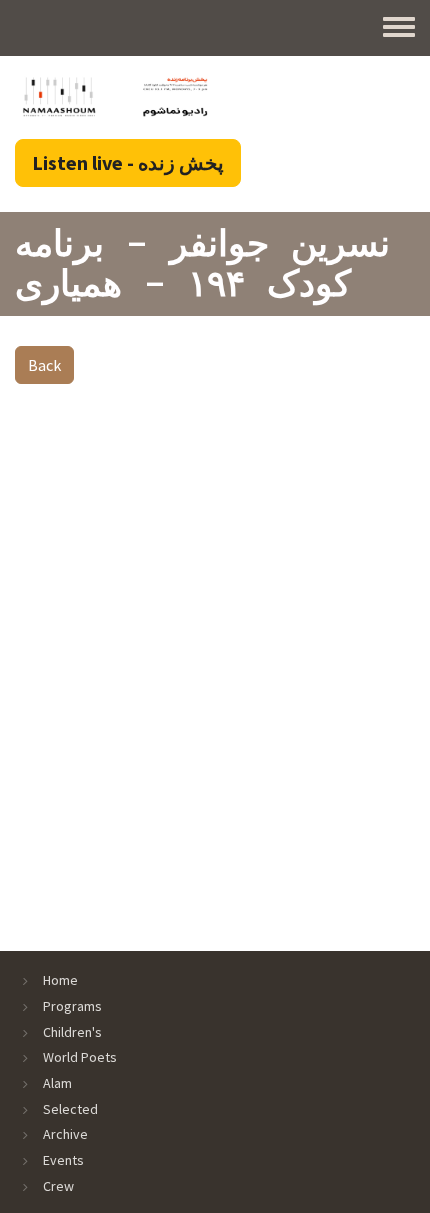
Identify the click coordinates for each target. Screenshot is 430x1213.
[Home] (115, 95)
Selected (70, 1109)
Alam (57, 1083)
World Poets (80, 1057)
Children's (72, 1032)
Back (44, 365)
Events (63, 1160)
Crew (58, 1186)
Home (60, 980)
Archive (65, 1134)
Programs (72, 1006)
